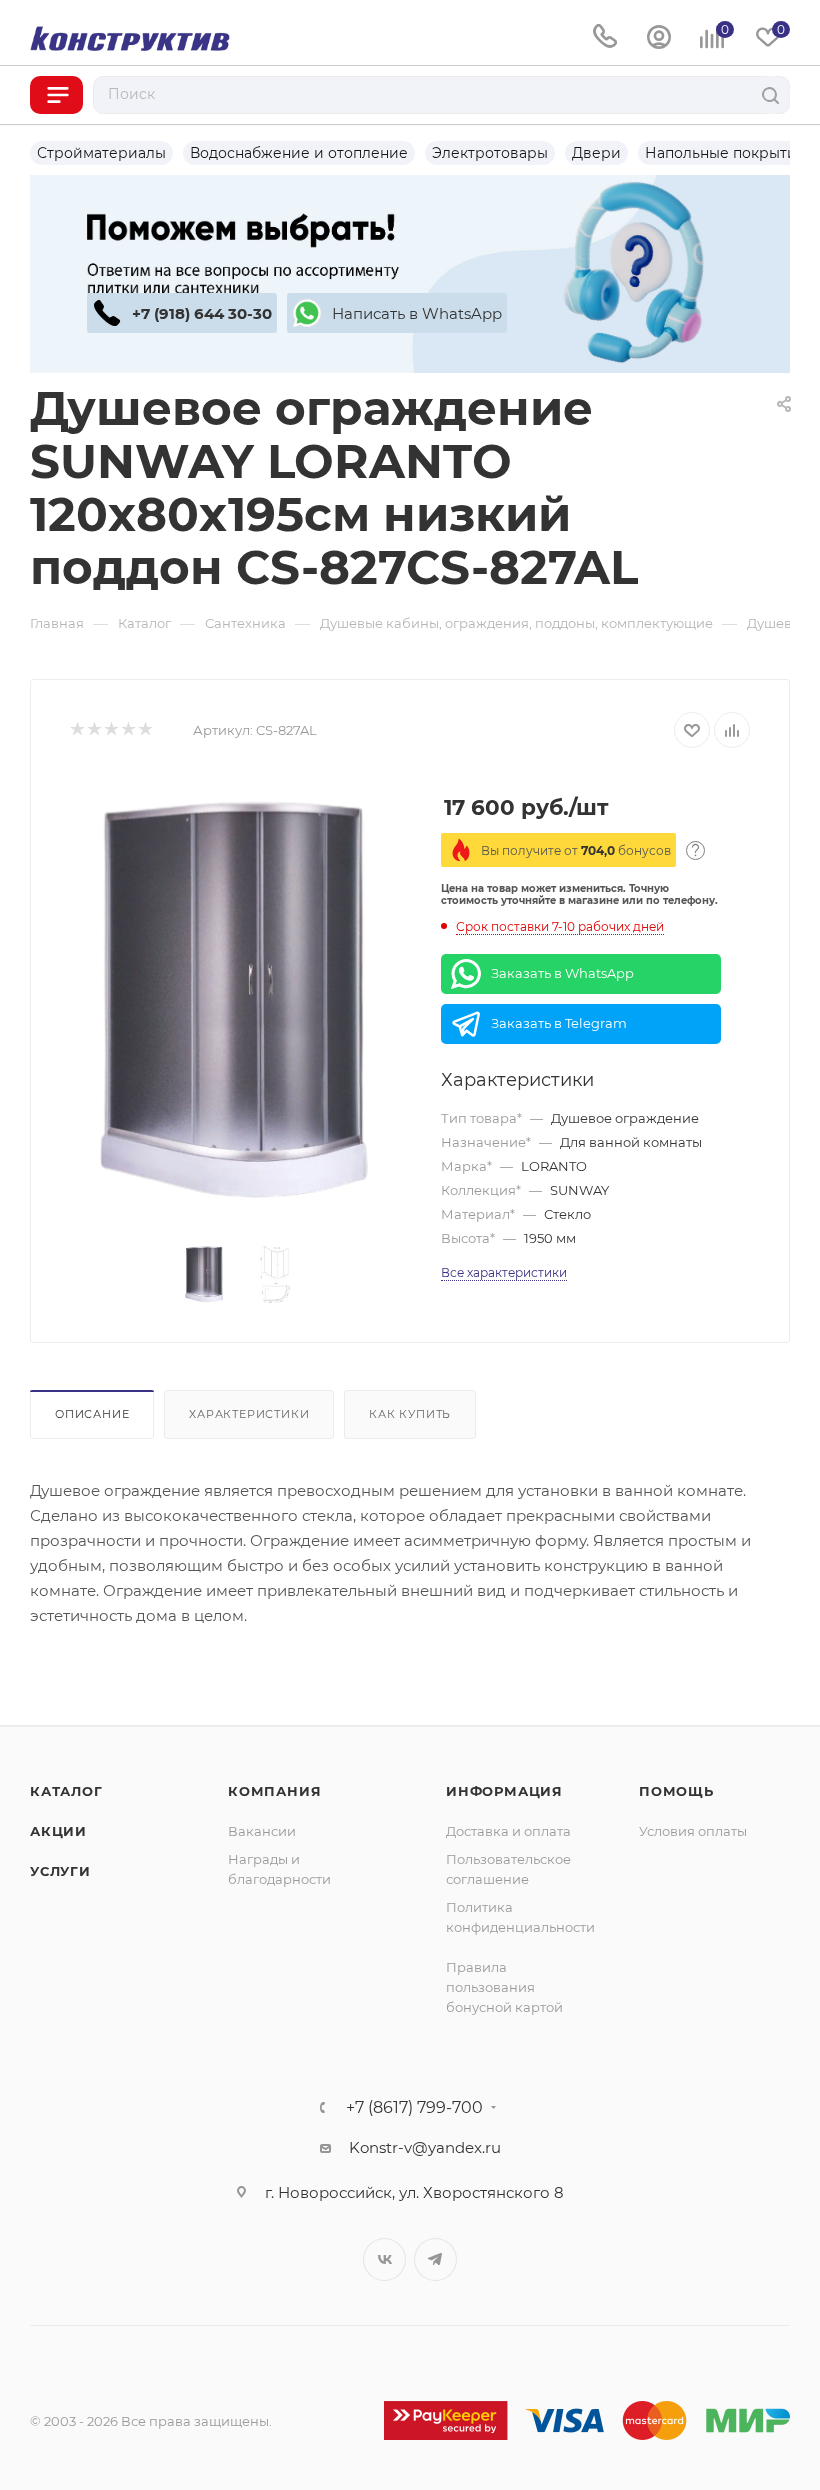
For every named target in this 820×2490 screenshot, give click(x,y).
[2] (93, 730)
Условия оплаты (693, 1831)
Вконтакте (384, 2259)
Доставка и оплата (508, 1831)
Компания (274, 1791)
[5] (144, 730)
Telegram (435, 2259)
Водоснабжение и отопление (299, 153)
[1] (76, 730)
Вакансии (262, 1831)
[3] (110, 730)
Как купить (410, 1414)
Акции (58, 1831)
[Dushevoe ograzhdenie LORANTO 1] (240, 998)
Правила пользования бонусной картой (504, 1987)
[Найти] (770, 95)
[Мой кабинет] (659, 37)
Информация (504, 1791)
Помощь (676, 1791)
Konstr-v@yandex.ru (425, 2147)
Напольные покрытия (725, 153)
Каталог (66, 1791)
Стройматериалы (101, 153)
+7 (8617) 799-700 (414, 2108)
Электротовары (490, 153)
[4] (127, 730)
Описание (92, 1414)
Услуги (60, 1871)
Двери (596, 153)
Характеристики (249, 1414)
